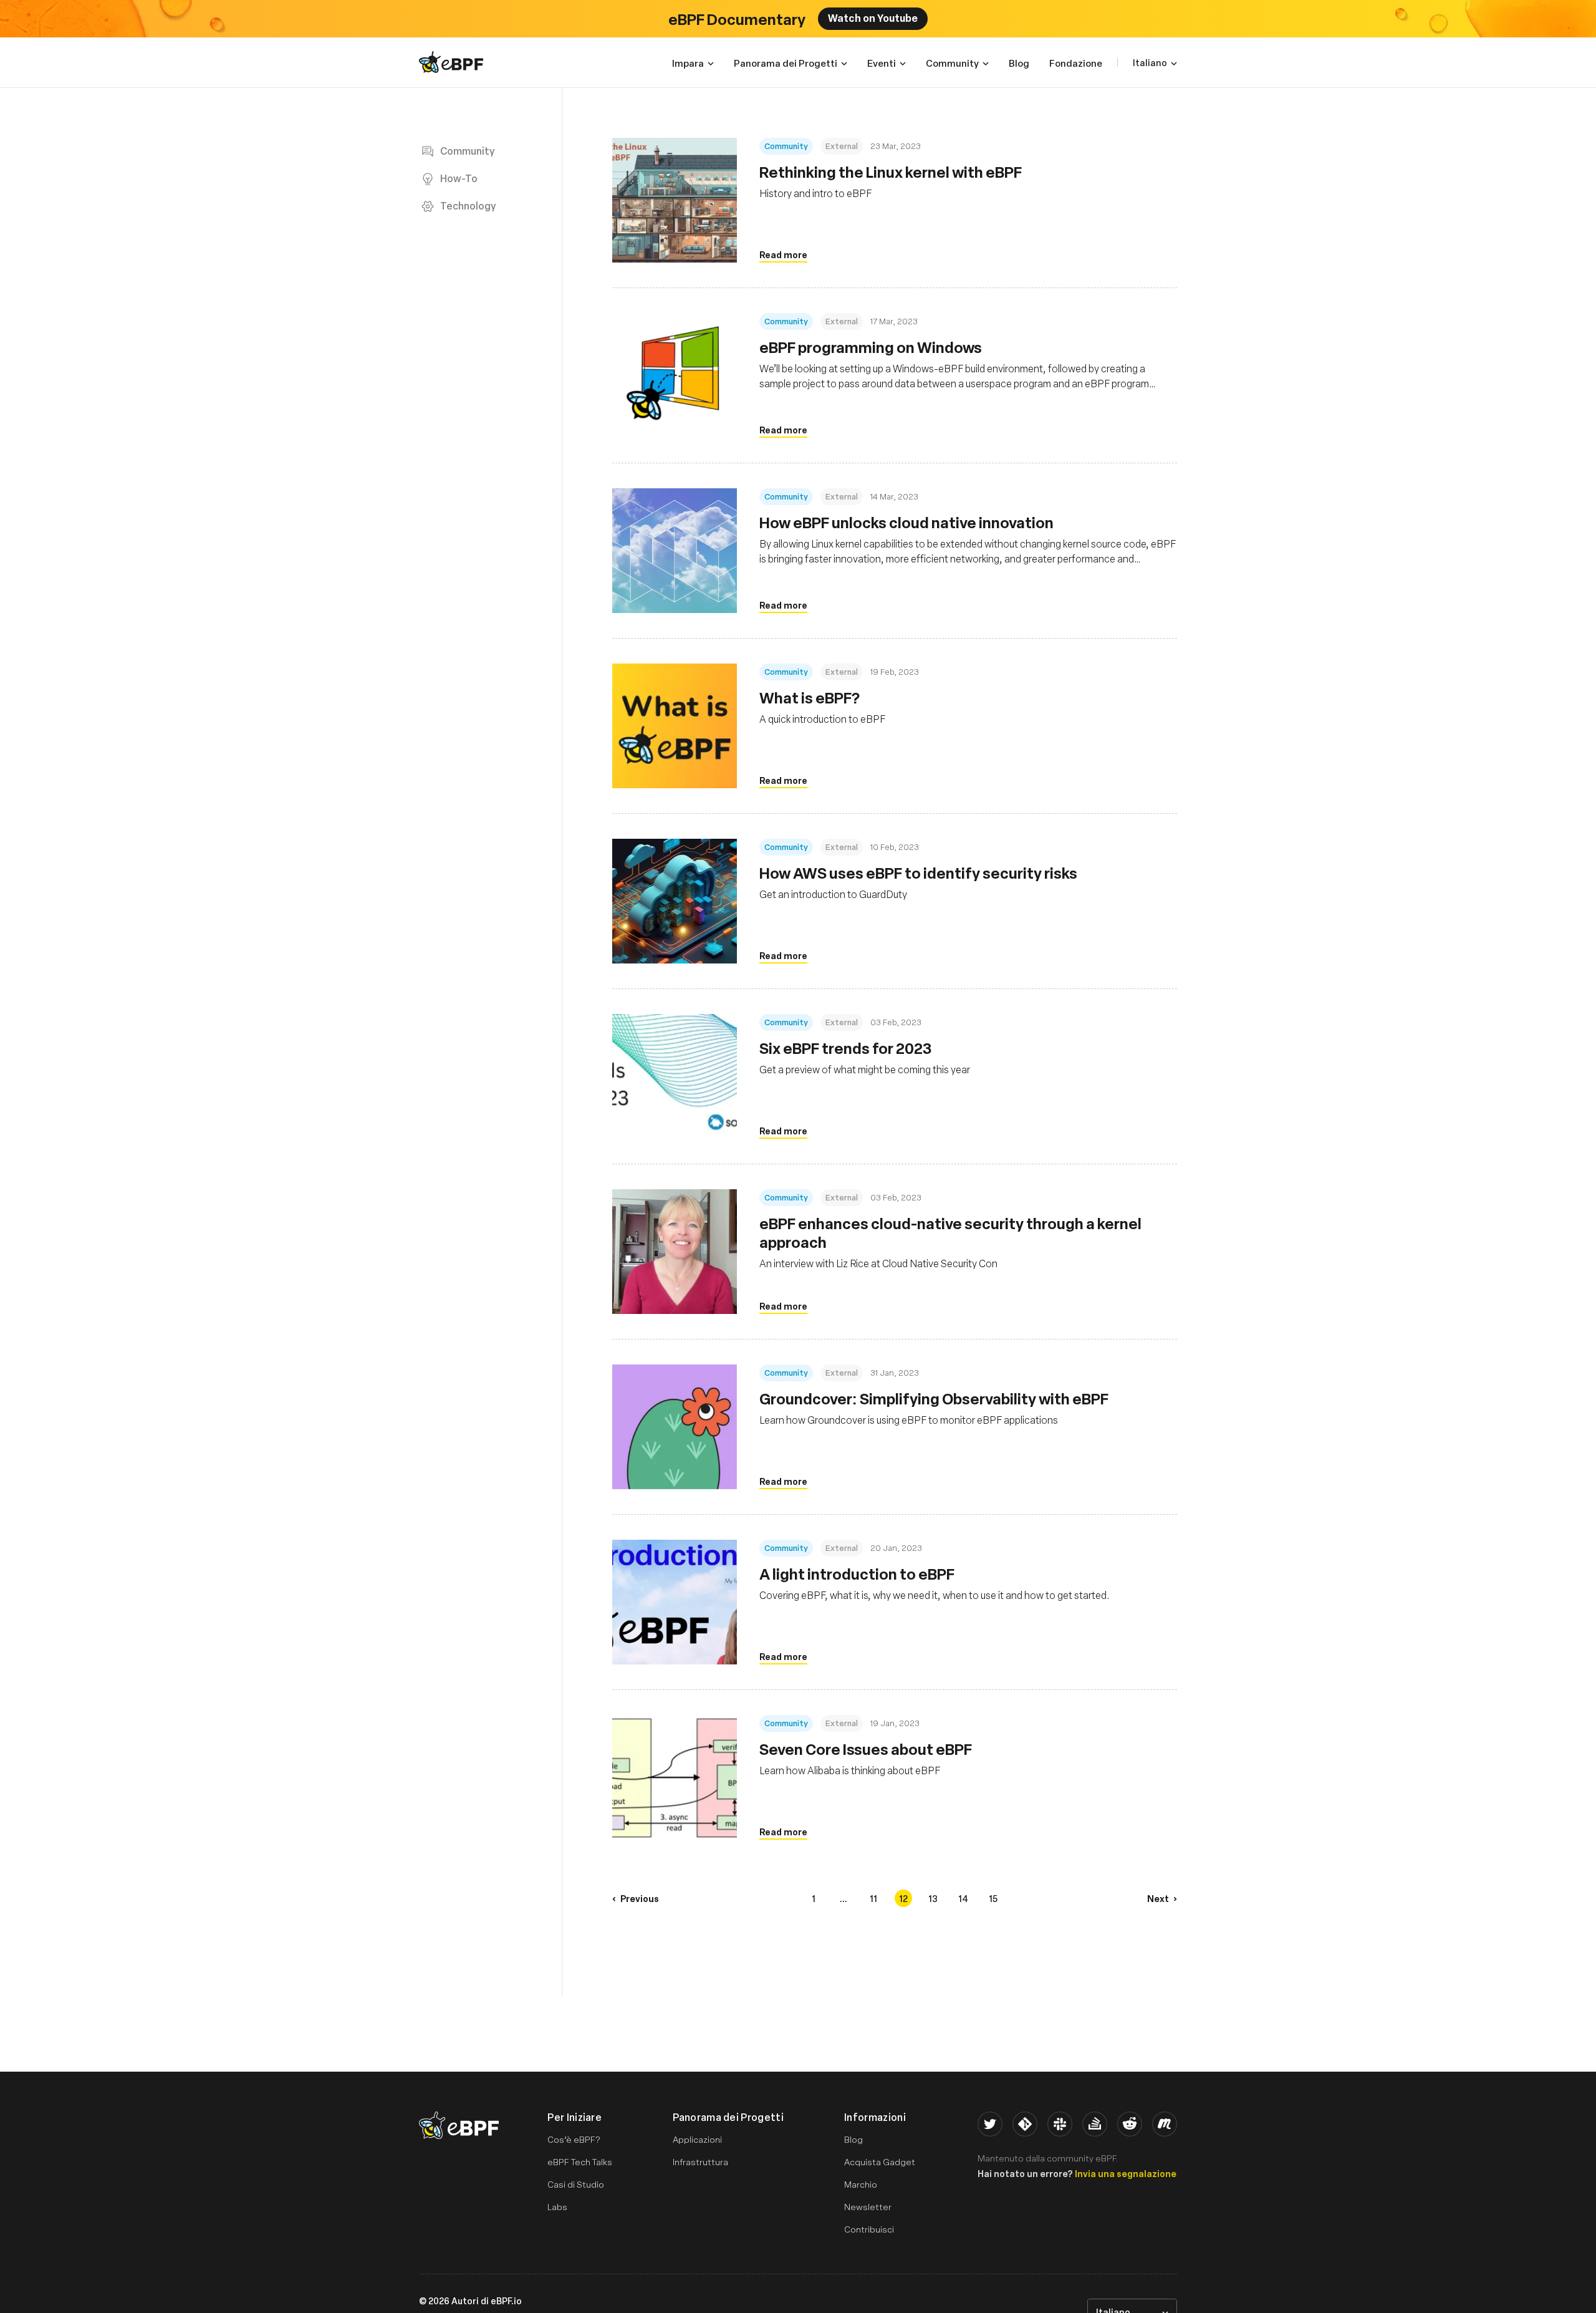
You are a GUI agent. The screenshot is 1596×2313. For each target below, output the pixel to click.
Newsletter (868, 2207)
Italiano (1150, 62)
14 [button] (963, 1898)
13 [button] (933, 1898)
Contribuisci (869, 2229)
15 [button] (993, 1898)
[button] (636, 1898)
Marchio (861, 2184)
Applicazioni (697, 2139)
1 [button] (814, 1898)
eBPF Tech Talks (580, 2162)
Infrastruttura (700, 2162)
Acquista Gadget (880, 2162)
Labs (557, 2207)
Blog (853, 2139)
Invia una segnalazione (1126, 2173)
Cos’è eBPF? (574, 2139)
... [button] (844, 1898)
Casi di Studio (576, 2184)
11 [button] (873, 1898)
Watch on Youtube (873, 17)
